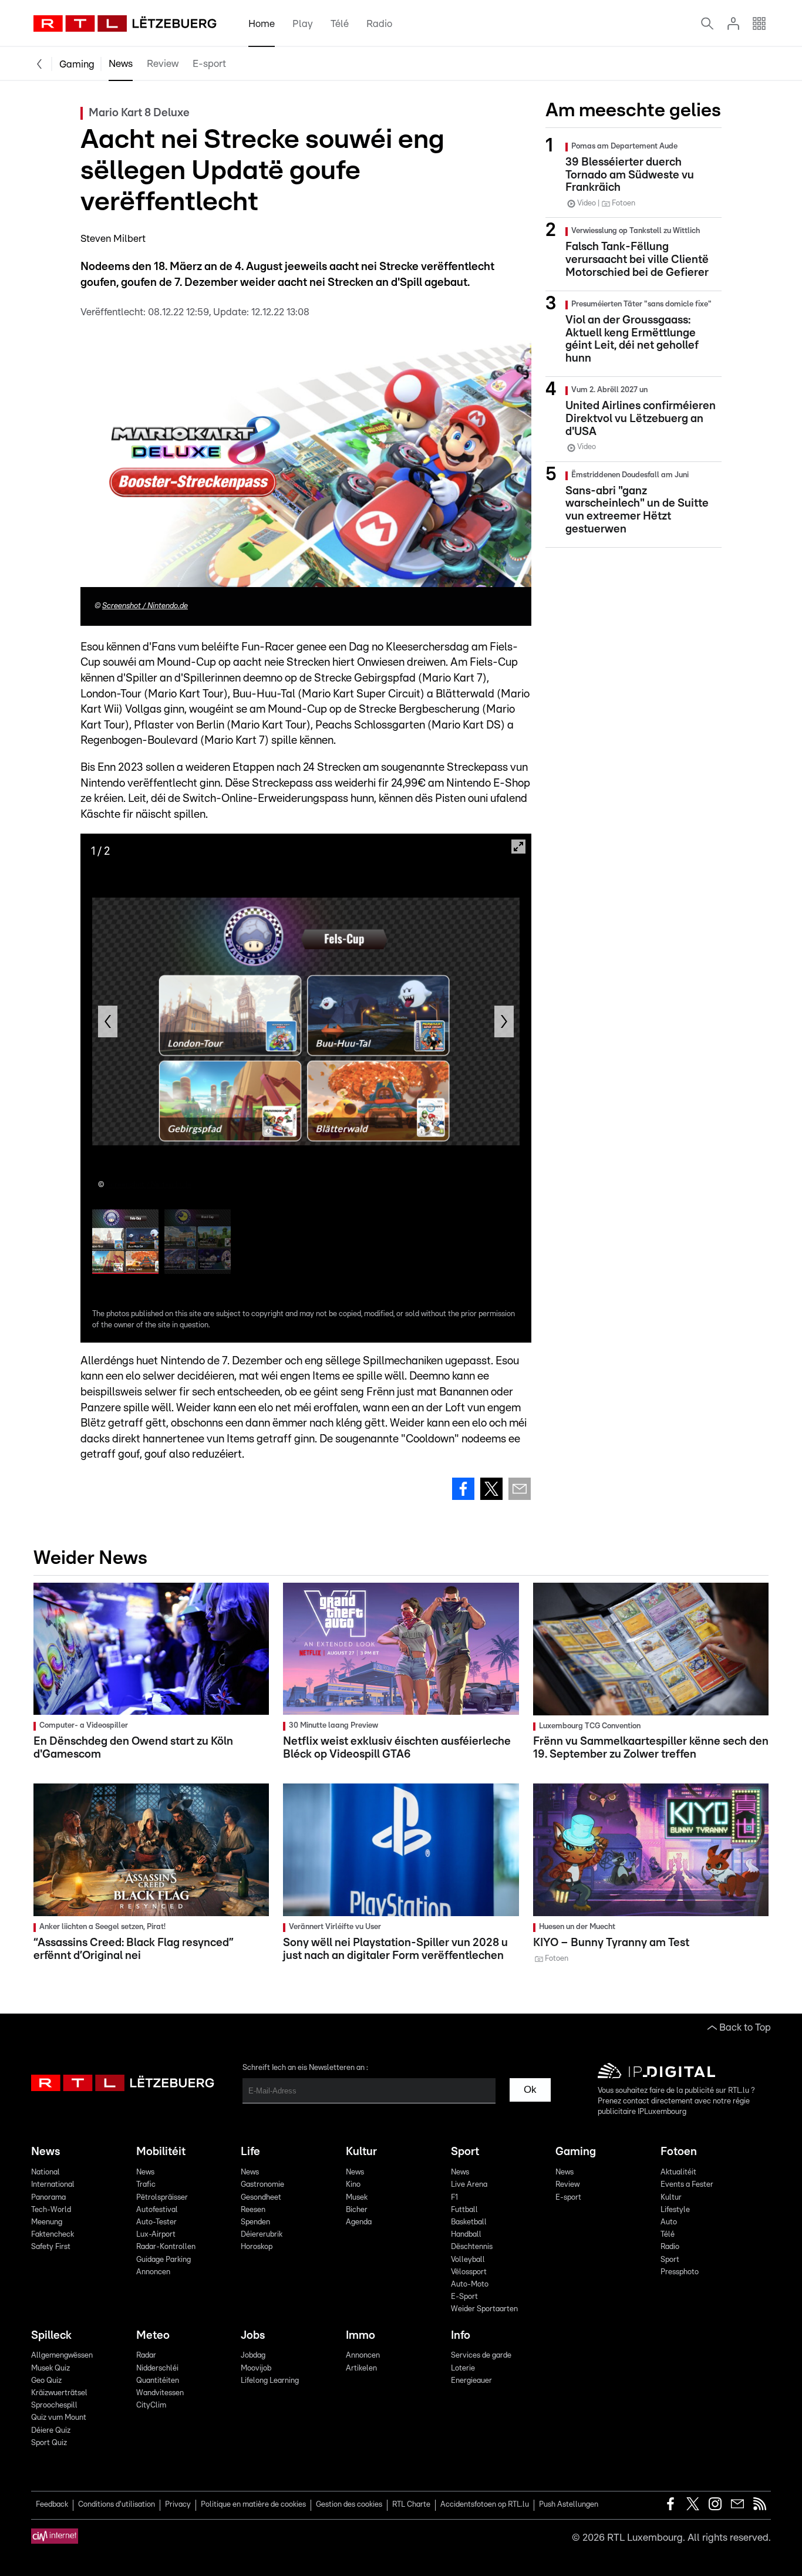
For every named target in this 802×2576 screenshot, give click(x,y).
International (53, 2185)
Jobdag (253, 2356)
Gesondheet (261, 2198)
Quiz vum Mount (59, 2418)
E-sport (209, 64)
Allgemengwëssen (62, 2356)
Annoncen (153, 2272)
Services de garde (481, 2356)
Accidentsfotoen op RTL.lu (485, 2505)
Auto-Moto (470, 2285)
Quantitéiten (158, 2381)
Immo (360, 2336)
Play (303, 24)
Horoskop (257, 2247)
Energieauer (471, 2381)
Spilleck (51, 2336)
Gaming (77, 64)
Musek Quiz (50, 2368)
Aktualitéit (678, 2172)
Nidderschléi (157, 2368)
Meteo (153, 2336)
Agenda (359, 2222)
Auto (669, 2222)
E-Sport (464, 2297)
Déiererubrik (262, 2235)
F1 (454, 2198)
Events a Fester (687, 2185)
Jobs (253, 2336)
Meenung (47, 2222)
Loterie (463, 2368)
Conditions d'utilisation (117, 2505)
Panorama (48, 2198)
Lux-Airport (156, 2235)
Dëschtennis (472, 2247)
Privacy (178, 2505)
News (121, 64)
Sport (465, 2152)
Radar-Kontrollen (166, 2247)
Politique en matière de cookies (253, 2505)
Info (461, 2336)
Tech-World (51, 2210)
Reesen (253, 2210)
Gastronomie (262, 2185)
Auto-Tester (156, 2222)
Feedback (52, 2505)
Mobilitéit (161, 2152)
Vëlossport (469, 2272)
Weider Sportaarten (484, 2309)
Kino (353, 2185)
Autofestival (157, 2210)
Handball (466, 2235)
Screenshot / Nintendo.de (145, 606)
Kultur (361, 2152)
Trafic (146, 2185)
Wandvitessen (160, 2393)
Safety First (51, 2247)
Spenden (255, 2222)
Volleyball (468, 2260)
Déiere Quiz (51, 2431)
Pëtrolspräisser (162, 2198)
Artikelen (361, 2368)
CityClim (151, 2405)
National (46, 2172)
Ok (530, 2090)
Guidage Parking (164, 2260)
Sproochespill (54, 2405)
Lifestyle (675, 2210)
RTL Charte (411, 2505)
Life (250, 2152)
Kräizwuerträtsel (59, 2393)
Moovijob (256, 2368)
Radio (379, 24)
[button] (108, 1021)
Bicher (357, 2210)
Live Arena (469, 2185)
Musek (357, 2198)
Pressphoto (680, 2272)
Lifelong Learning (270, 2381)
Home (262, 24)
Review (163, 64)
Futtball (464, 2210)
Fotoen (679, 2152)
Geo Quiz (46, 2381)
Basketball (469, 2222)
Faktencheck (53, 2235)
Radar (146, 2356)
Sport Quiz (49, 2443)
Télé (340, 24)
